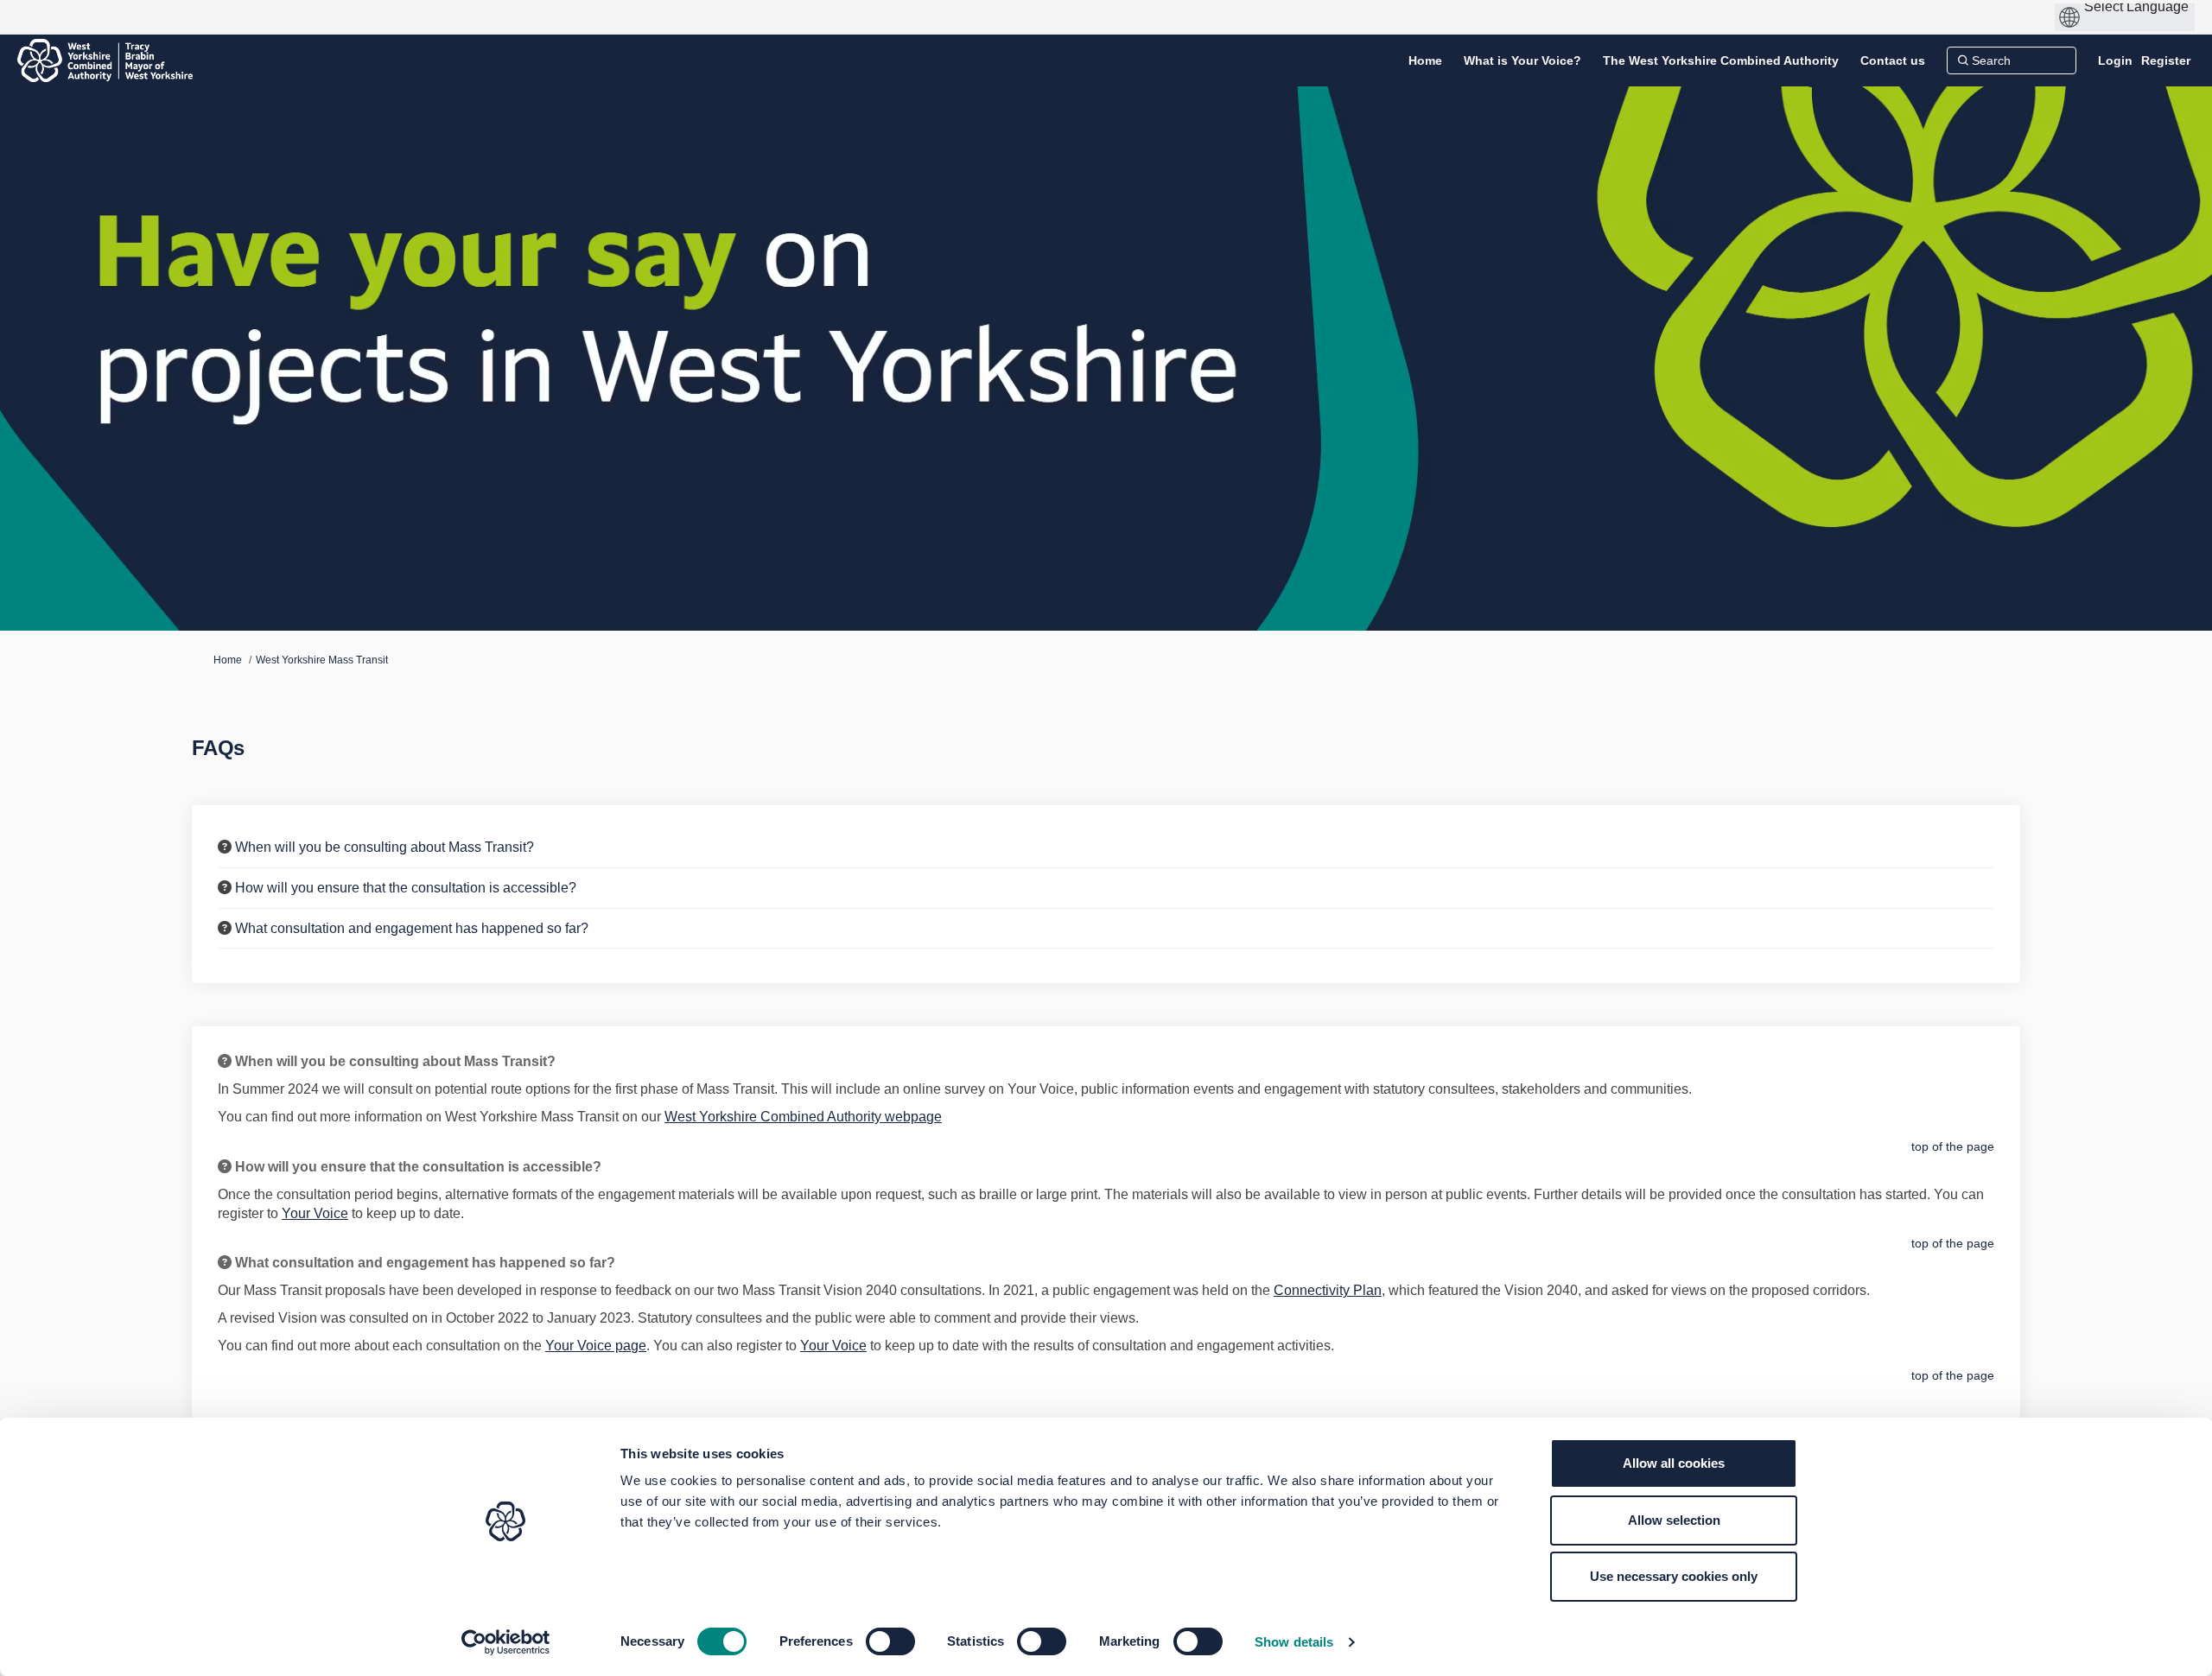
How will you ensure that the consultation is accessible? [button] (406, 888)
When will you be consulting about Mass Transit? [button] (385, 847)
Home (228, 660)
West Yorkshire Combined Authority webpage (803, 1117)
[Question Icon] (225, 847)
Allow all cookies (1674, 1463)
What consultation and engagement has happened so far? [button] (412, 928)
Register (2166, 60)
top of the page (1953, 1146)
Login (2115, 60)
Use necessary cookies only (1674, 1576)
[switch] (890, 1641)
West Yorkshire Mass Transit (322, 660)
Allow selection (1674, 1520)
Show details (1294, 1642)
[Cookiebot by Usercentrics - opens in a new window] (506, 1642)
